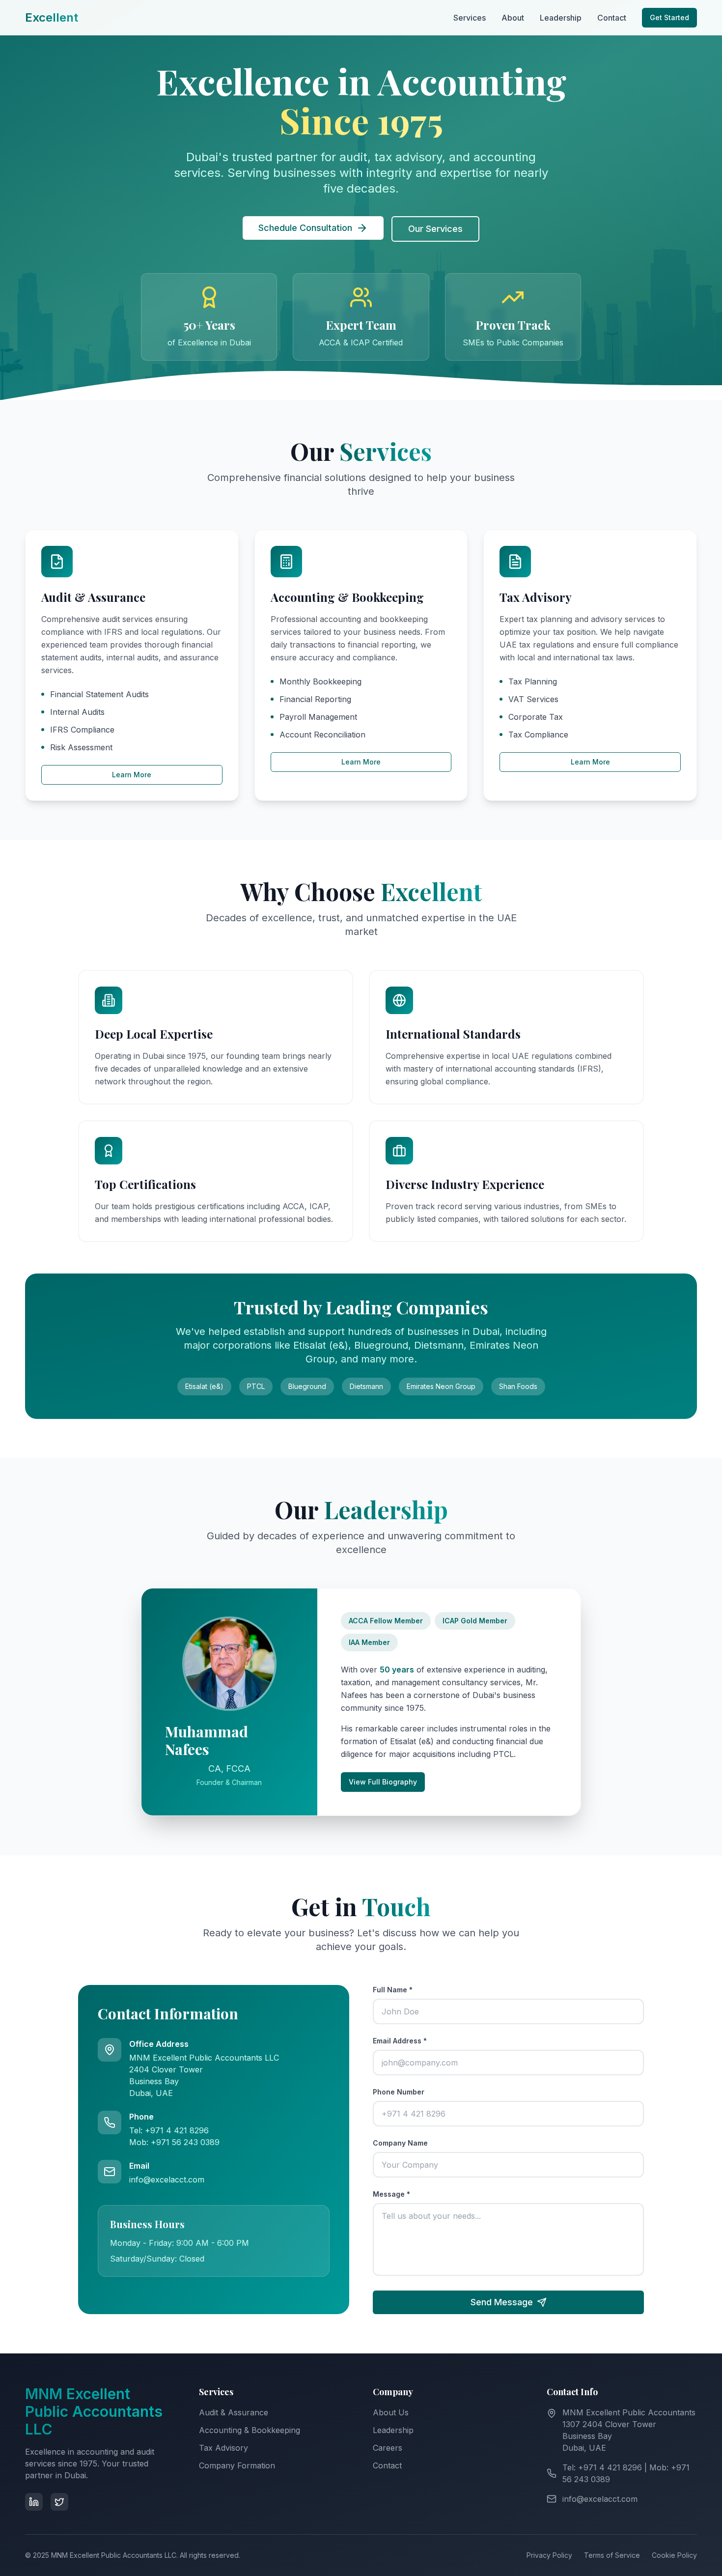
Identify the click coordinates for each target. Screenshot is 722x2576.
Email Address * (400, 2041)
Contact (612, 18)
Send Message (502, 2302)
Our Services (435, 229)
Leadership (561, 18)
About (513, 18)
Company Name (400, 2143)
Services (470, 18)
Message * (391, 2194)
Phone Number (399, 2092)
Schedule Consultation (305, 228)
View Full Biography (383, 1782)
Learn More (132, 775)
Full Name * (393, 1990)
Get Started (669, 17)
